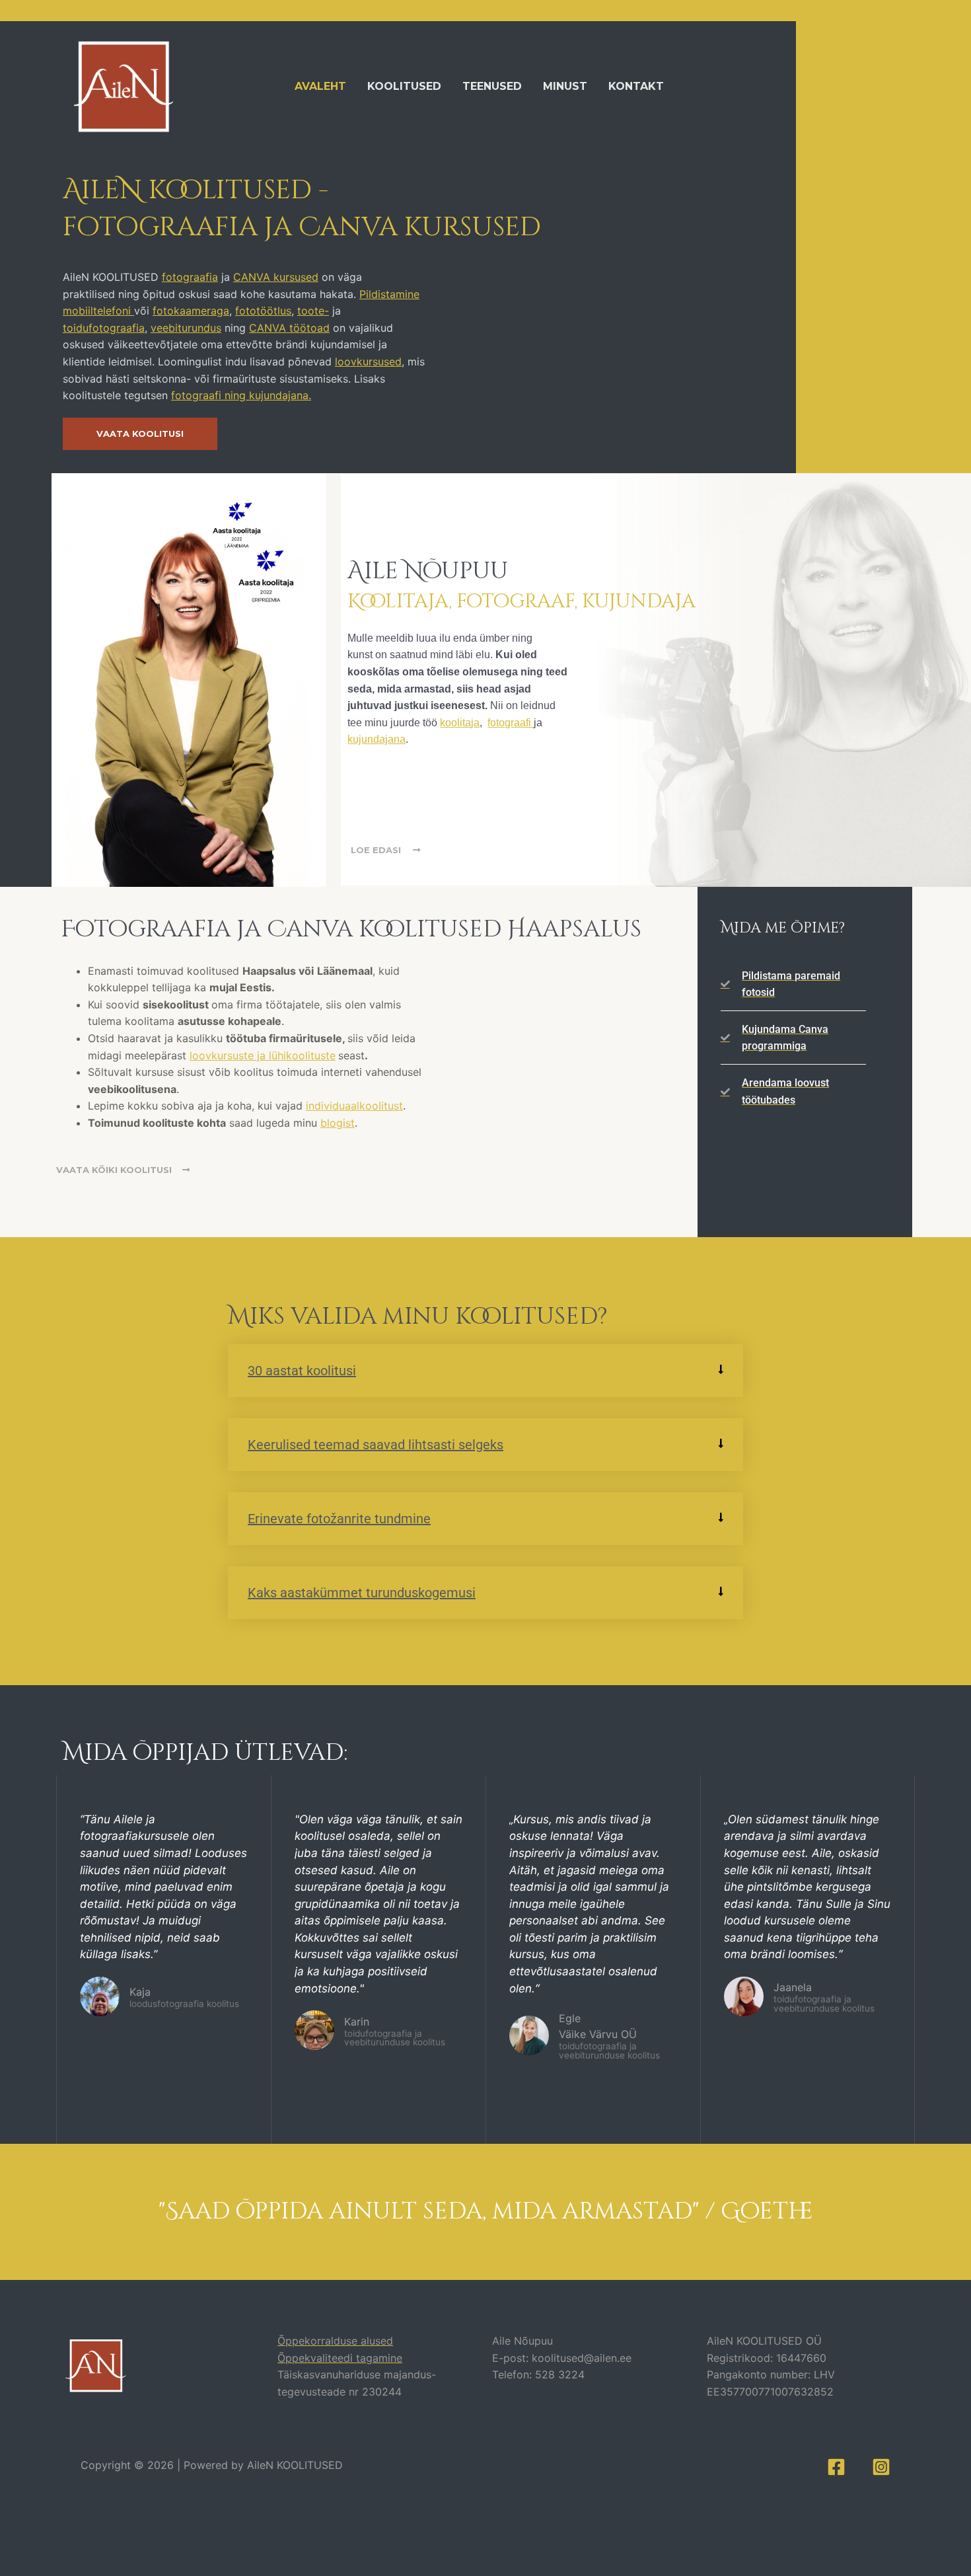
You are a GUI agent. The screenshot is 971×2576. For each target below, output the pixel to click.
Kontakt (636, 86)
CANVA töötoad (289, 328)
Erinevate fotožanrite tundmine (339, 1519)
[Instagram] (881, 2467)
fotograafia (190, 277)
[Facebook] (836, 2467)
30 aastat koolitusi (302, 1371)
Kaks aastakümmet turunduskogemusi (362, 1593)
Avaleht (320, 86)
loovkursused (368, 361)
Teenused (492, 86)
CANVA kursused (276, 277)
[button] (485, 1371)
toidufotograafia (104, 328)
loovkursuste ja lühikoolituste (263, 1055)
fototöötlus (263, 311)
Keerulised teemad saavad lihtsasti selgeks (376, 1445)
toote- (313, 311)
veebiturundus (186, 328)
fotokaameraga (191, 311)
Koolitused (404, 86)
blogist (338, 1123)
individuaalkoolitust (354, 1106)
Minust (565, 86)
